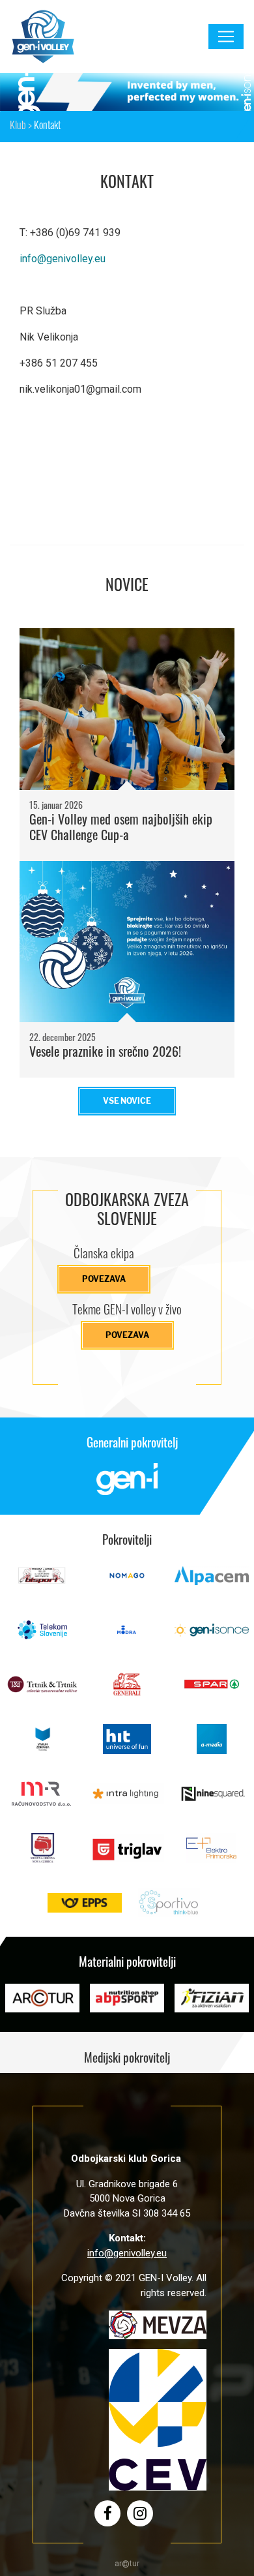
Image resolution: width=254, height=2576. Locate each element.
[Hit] (127, 1746)
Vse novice (127, 1101)
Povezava (104, 1279)
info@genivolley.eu (63, 259)
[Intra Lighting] (127, 1801)
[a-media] (212, 1746)
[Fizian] (212, 2005)
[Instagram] (140, 2513)
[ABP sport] (127, 2005)
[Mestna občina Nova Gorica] (42, 1855)
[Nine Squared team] (212, 1801)
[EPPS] (85, 1910)
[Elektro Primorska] (212, 1855)
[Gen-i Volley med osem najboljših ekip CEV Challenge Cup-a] (127, 709)
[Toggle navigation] (226, 37)
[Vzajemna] (42, 1746)
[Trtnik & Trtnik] (42, 1691)
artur (127, 2564)
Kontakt (47, 127)
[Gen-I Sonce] (212, 1637)
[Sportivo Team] (169, 1910)
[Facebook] (108, 2513)
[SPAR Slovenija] (212, 1691)
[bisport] (42, 1583)
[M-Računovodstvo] (42, 1801)
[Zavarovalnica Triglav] (127, 1855)
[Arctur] (42, 2005)
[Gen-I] (127, 1486)
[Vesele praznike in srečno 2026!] (127, 942)
